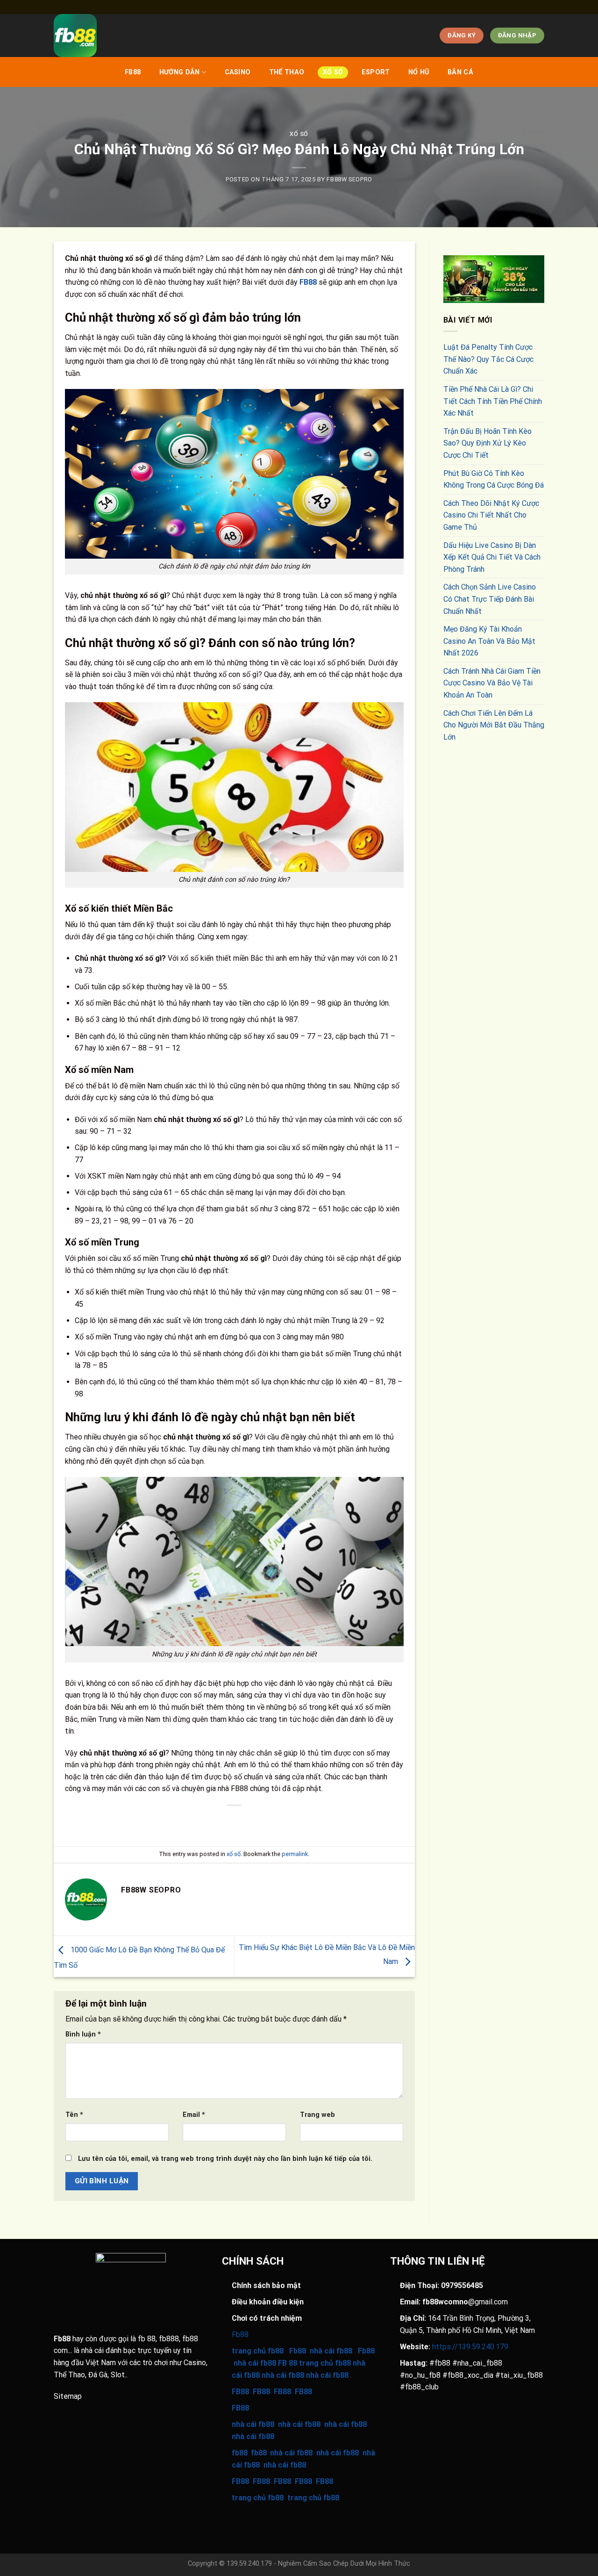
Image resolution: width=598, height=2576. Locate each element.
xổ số (333, 72)
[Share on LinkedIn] (268, 1821)
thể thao (287, 72)
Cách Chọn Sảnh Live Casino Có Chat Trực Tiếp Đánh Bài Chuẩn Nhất (490, 599)
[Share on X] (201, 1821)
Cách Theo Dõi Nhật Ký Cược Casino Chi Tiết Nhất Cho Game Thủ (491, 515)
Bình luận (83, 2034)
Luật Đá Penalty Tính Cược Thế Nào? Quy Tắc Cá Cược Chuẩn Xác (488, 359)
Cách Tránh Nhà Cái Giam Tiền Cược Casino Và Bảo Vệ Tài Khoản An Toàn (492, 683)
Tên (74, 2115)
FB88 (133, 72)
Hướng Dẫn (180, 72)
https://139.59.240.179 (470, 2347)
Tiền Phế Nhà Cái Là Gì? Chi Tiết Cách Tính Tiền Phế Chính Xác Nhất (493, 401)
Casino (238, 72)
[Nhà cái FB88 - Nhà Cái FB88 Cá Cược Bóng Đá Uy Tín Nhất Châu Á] (217, 36)
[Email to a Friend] (235, 1821)
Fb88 (62, 2339)
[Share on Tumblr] (285, 1821)
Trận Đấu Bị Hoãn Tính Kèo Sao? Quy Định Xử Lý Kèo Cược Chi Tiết (488, 443)
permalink (295, 1854)
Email (194, 2115)
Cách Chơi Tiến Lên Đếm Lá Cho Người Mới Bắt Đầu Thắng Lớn (494, 725)
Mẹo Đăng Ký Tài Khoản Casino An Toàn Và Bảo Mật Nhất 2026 (489, 641)
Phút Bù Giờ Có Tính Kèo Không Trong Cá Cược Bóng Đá (494, 479)
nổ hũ (419, 72)
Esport (376, 72)
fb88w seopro (349, 179)
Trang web (317, 2115)
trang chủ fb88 (258, 2498)
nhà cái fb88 (253, 2424)
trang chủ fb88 (258, 2351)
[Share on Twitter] (217, 1821)
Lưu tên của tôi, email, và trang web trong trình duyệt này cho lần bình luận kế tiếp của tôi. (225, 2159)
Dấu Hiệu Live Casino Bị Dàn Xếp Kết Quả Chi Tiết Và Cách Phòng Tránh (492, 557)
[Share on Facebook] (184, 1821)
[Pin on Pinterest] (252, 1821)
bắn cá (460, 72)
